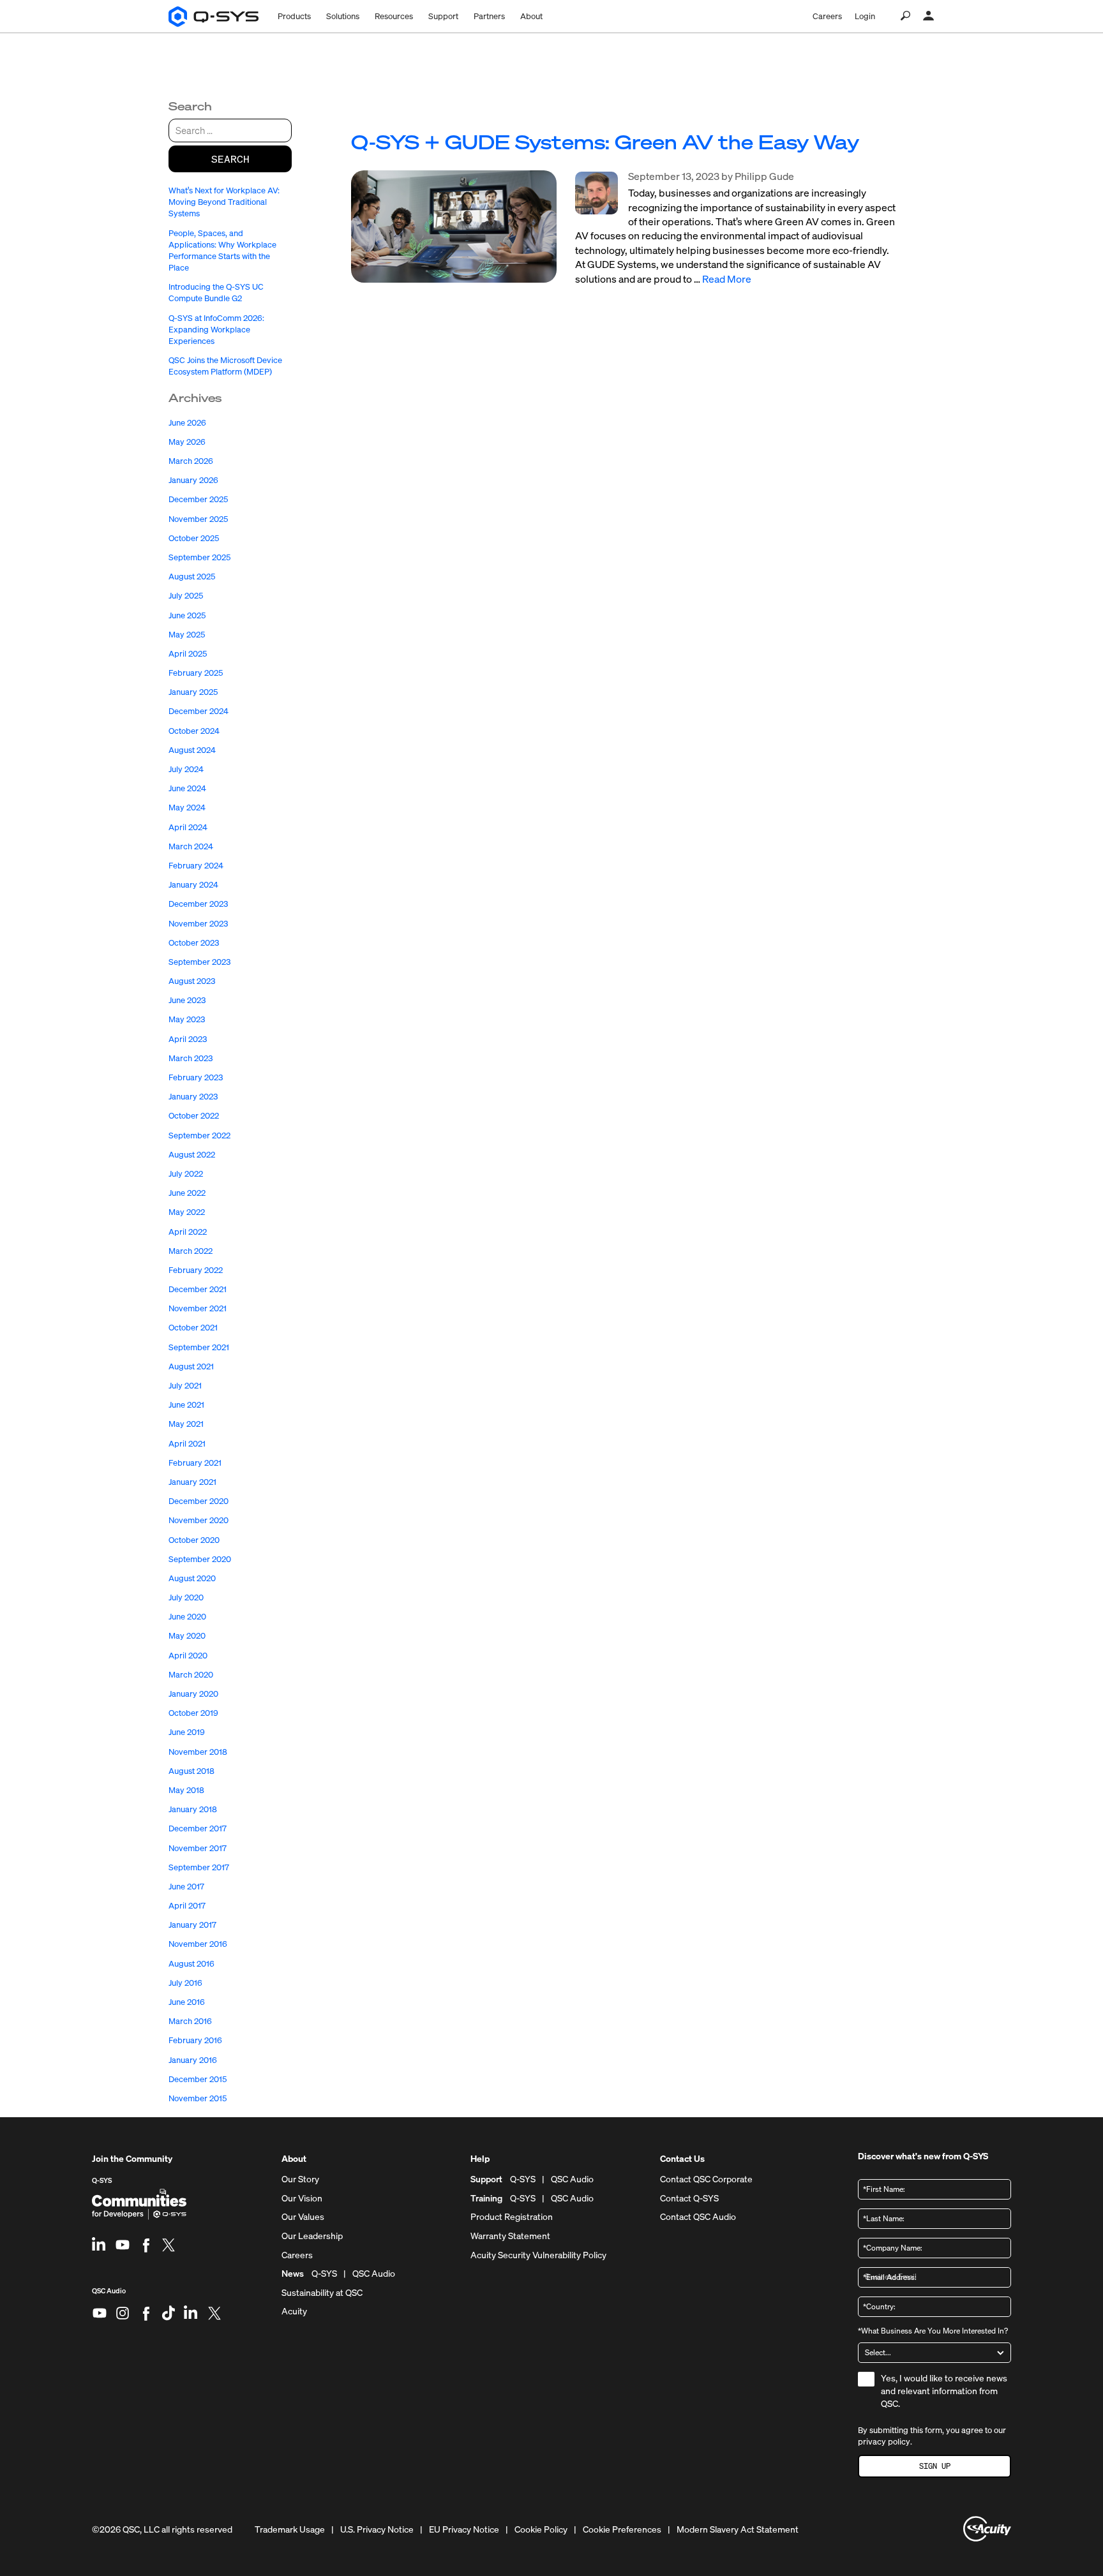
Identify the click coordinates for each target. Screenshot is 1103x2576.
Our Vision (302, 2198)
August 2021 (191, 1366)
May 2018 (186, 1790)
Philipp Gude (764, 176)
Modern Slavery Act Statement (738, 2529)
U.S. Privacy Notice (377, 2529)
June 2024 (187, 788)
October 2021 (193, 1328)
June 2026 (187, 423)
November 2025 (198, 519)
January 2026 (193, 480)
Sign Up (935, 2466)
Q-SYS (102, 2180)
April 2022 (188, 1232)
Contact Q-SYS (689, 2198)
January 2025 (193, 692)
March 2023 (191, 1058)
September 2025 (199, 557)
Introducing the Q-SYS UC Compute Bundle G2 (216, 293)
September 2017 (199, 1867)
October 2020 (194, 1540)
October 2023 (194, 943)
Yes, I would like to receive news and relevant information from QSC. (944, 2390)
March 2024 (191, 846)
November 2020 (199, 1520)
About (531, 16)
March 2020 (191, 1675)
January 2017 (192, 1925)
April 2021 (187, 1444)
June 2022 (187, 1193)
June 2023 (187, 1000)
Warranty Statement (510, 2236)
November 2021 (198, 1308)
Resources (394, 16)
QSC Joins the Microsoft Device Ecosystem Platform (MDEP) (225, 366)
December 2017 (198, 1828)
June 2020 (187, 1617)
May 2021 (186, 1424)
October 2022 (194, 1116)
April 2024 (188, 827)
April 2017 (187, 1906)
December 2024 (199, 711)
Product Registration (512, 2217)
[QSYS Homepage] (214, 17)
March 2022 (191, 1251)
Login (865, 16)
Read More (727, 279)
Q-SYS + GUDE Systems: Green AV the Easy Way (605, 142)
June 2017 (186, 1887)
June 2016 (187, 2002)
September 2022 (199, 1135)
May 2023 (187, 1019)
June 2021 (186, 1405)
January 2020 (193, 1694)
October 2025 (194, 538)
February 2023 (196, 1077)
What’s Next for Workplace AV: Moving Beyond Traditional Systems (224, 202)
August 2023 (192, 981)
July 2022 (186, 1174)
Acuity (294, 2311)
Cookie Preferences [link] (622, 2529)
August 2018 (191, 1771)
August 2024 (192, 750)
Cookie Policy (541, 2529)
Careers (827, 16)
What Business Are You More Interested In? (933, 2331)
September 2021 (199, 1347)
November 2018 (198, 1752)
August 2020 (192, 1578)
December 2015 (198, 2079)
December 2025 (198, 499)
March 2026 (191, 461)
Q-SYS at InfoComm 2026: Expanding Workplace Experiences (216, 330)
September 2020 (200, 1559)
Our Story (300, 2179)
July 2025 (186, 596)
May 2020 (187, 1636)
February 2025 (196, 673)
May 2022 (187, 1212)
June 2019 (187, 1732)
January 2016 (193, 2060)
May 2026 (187, 442)
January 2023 (193, 1097)
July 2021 (185, 1386)
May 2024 (187, 808)
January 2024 (193, 885)
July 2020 (186, 1597)
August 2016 (191, 1964)
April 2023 (188, 1039)
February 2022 (196, 1270)
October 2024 (194, 731)
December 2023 (198, 904)
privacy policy (884, 2442)
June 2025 (187, 615)
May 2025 (187, 635)
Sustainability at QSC (322, 2293)
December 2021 (198, 1289)
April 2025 (188, 654)
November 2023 (198, 924)
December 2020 (199, 1501)
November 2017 (198, 1848)
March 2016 (190, 2021)
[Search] (905, 16)
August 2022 (192, 1155)
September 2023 (199, 962)
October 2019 (193, 1713)
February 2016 (195, 2040)
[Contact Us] (929, 16)
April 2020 (188, 1656)
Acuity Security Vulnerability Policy (538, 2255)
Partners (489, 16)
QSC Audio (109, 2296)
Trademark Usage (290, 2529)
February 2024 (196, 866)
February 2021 (195, 1463)
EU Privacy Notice (464, 2529)
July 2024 (186, 769)
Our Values (303, 2217)
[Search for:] (230, 130)
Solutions (343, 16)
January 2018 (193, 1809)
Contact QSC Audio (698, 2217)
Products (294, 16)
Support (443, 16)
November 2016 (198, 1944)
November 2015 (198, 2098)
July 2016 (185, 1983)
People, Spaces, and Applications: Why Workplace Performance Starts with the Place (222, 251)
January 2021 (192, 1482)
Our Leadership (312, 2236)
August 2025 (192, 577)
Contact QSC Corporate (706, 2179)
